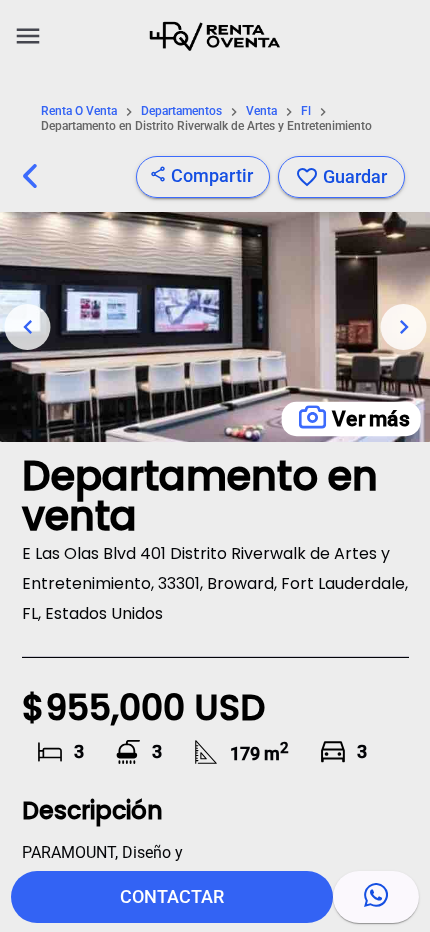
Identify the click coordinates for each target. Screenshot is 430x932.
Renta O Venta (79, 111)
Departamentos (181, 111)
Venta (261, 111)
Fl (306, 111)
